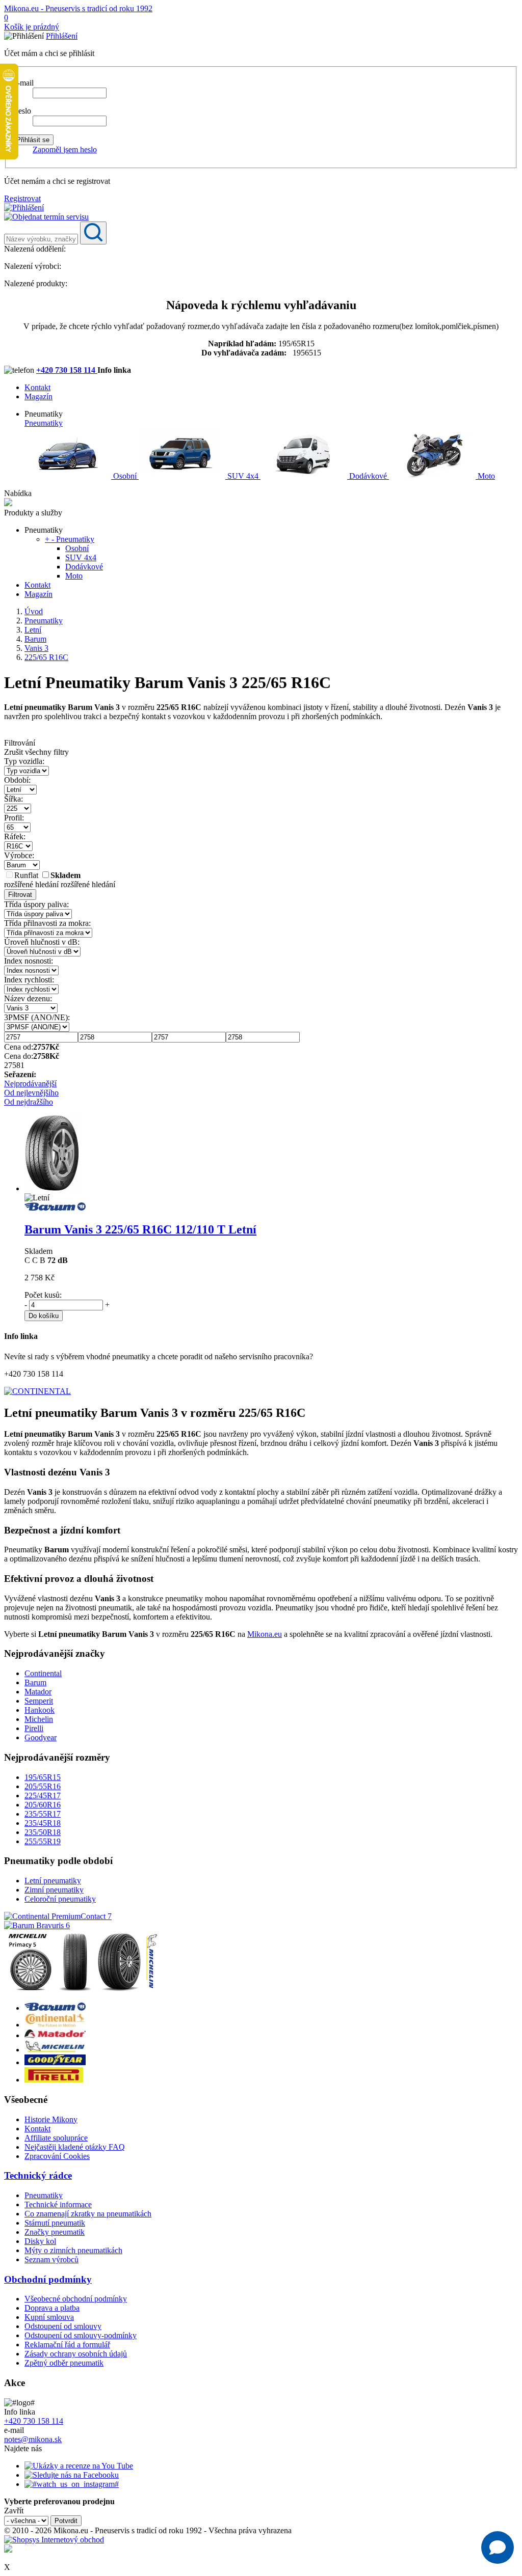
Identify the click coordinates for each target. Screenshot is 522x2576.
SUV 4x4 (243, 476)
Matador (38, 1692)
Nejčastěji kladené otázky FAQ (75, 2147)
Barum (35, 1682)
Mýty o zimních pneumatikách (73, 2250)
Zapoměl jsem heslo (65, 149)
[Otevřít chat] (498, 2547)
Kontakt (37, 387)
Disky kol (40, 2241)
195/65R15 (43, 1777)
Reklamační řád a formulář (67, 2345)
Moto (485, 476)
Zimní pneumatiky (54, 1890)
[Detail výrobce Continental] (55, 2025)
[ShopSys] (54, 2540)
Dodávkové (368, 476)
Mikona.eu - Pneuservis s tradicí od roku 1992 (78, 8)
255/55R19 (43, 1841)
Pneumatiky (44, 423)
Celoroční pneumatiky (60, 1899)
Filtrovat (20, 895)
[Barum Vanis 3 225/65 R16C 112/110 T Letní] (52, 1188)
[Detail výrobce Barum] (55, 2008)
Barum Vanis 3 (140, 1229)
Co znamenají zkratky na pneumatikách (88, 2214)
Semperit (39, 1701)
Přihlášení (62, 36)
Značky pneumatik (55, 2232)
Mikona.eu (265, 1634)
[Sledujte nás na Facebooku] (72, 2475)
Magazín (38, 396)
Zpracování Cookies (57, 2156)
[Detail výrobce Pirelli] (54, 2080)
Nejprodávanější (30, 1084)
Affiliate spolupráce (56, 2138)
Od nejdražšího (29, 1102)
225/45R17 (43, 1796)
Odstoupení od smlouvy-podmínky (81, 2335)
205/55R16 (43, 1786)
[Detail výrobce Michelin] (55, 2050)
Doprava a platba (52, 2308)
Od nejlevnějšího (31, 1093)
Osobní (125, 476)
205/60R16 (43, 1805)
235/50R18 (43, 1832)
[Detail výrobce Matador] (55, 2035)
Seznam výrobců (51, 2259)
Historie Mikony (51, 2119)
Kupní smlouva (49, 2317)
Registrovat (22, 198)
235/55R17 (43, 1814)
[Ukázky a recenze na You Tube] (79, 2466)
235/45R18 (43, 1823)
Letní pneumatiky (53, 1881)
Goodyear (41, 1737)
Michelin (39, 1719)
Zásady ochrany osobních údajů (76, 2354)
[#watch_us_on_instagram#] (72, 2484)
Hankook (40, 1710)
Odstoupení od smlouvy (63, 2326)
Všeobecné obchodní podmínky (76, 2299)
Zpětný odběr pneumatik (64, 2363)
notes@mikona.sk (33, 2439)
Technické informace (58, 2204)
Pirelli (34, 1728)
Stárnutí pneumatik (55, 2223)
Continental (43, 1673)
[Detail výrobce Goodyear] (55, 2062)
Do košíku (44, 1316)
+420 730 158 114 (67, 370)
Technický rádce (38, 2175)
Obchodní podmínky (48, 2279)
